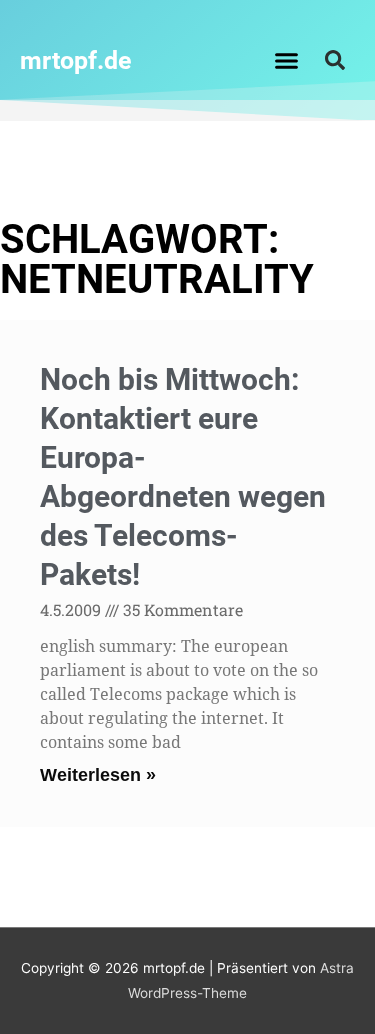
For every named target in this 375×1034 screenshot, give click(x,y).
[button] (286, 60)
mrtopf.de (76, 60)
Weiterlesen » (98, 775)
